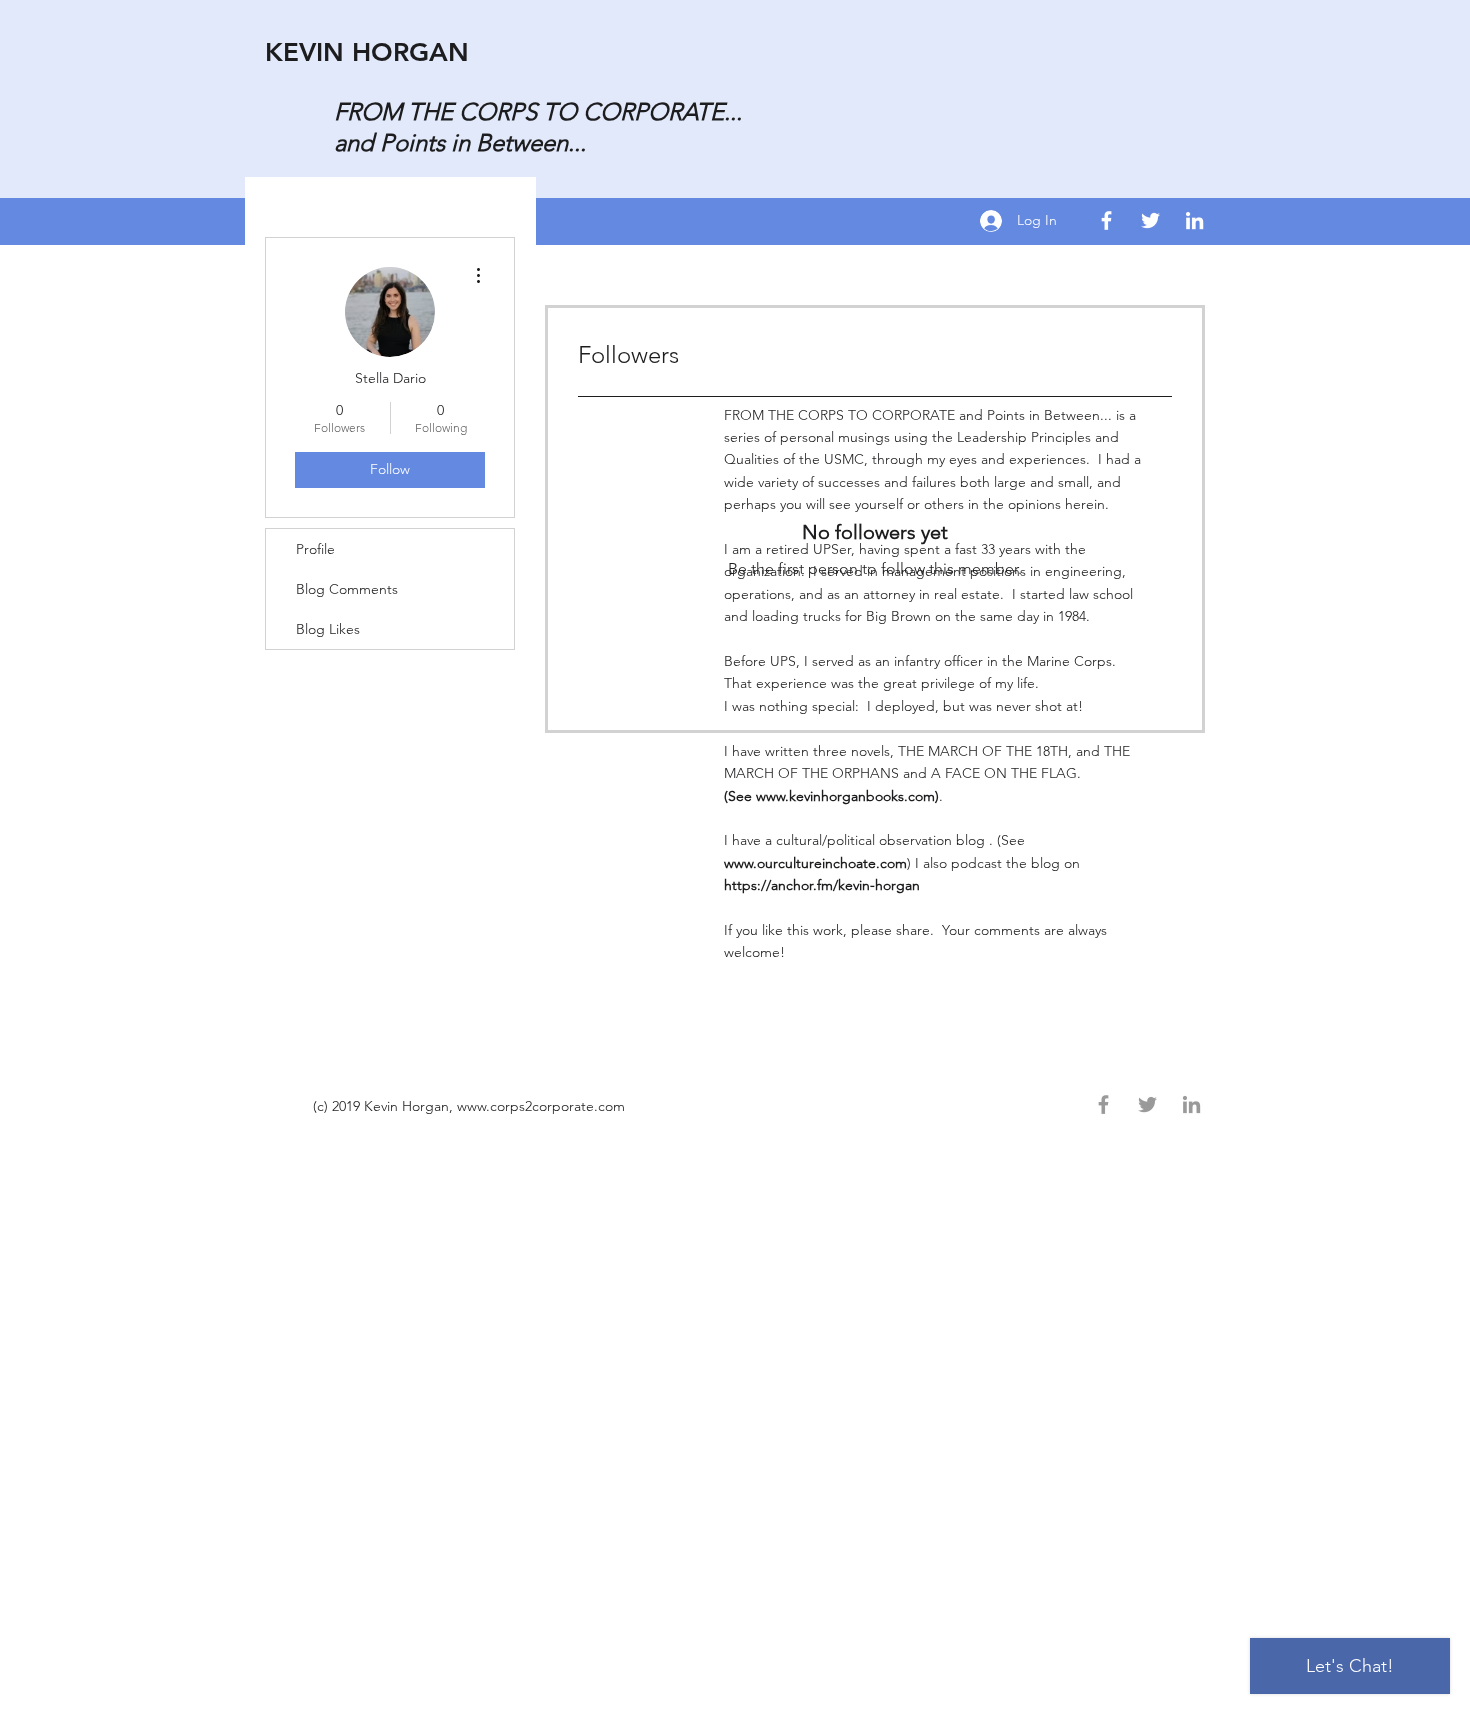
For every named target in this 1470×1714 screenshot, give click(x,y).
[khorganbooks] (1150, 220)
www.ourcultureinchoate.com (815, 863)
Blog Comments (347, 589)
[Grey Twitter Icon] (1147, 1104)
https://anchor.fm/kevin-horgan (824, 885)
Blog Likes (328, 629)
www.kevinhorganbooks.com (845, 796)
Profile (315, 549)
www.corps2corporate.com (541, 1106)
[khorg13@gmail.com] (1194, 220)
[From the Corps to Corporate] (1106, 220)
